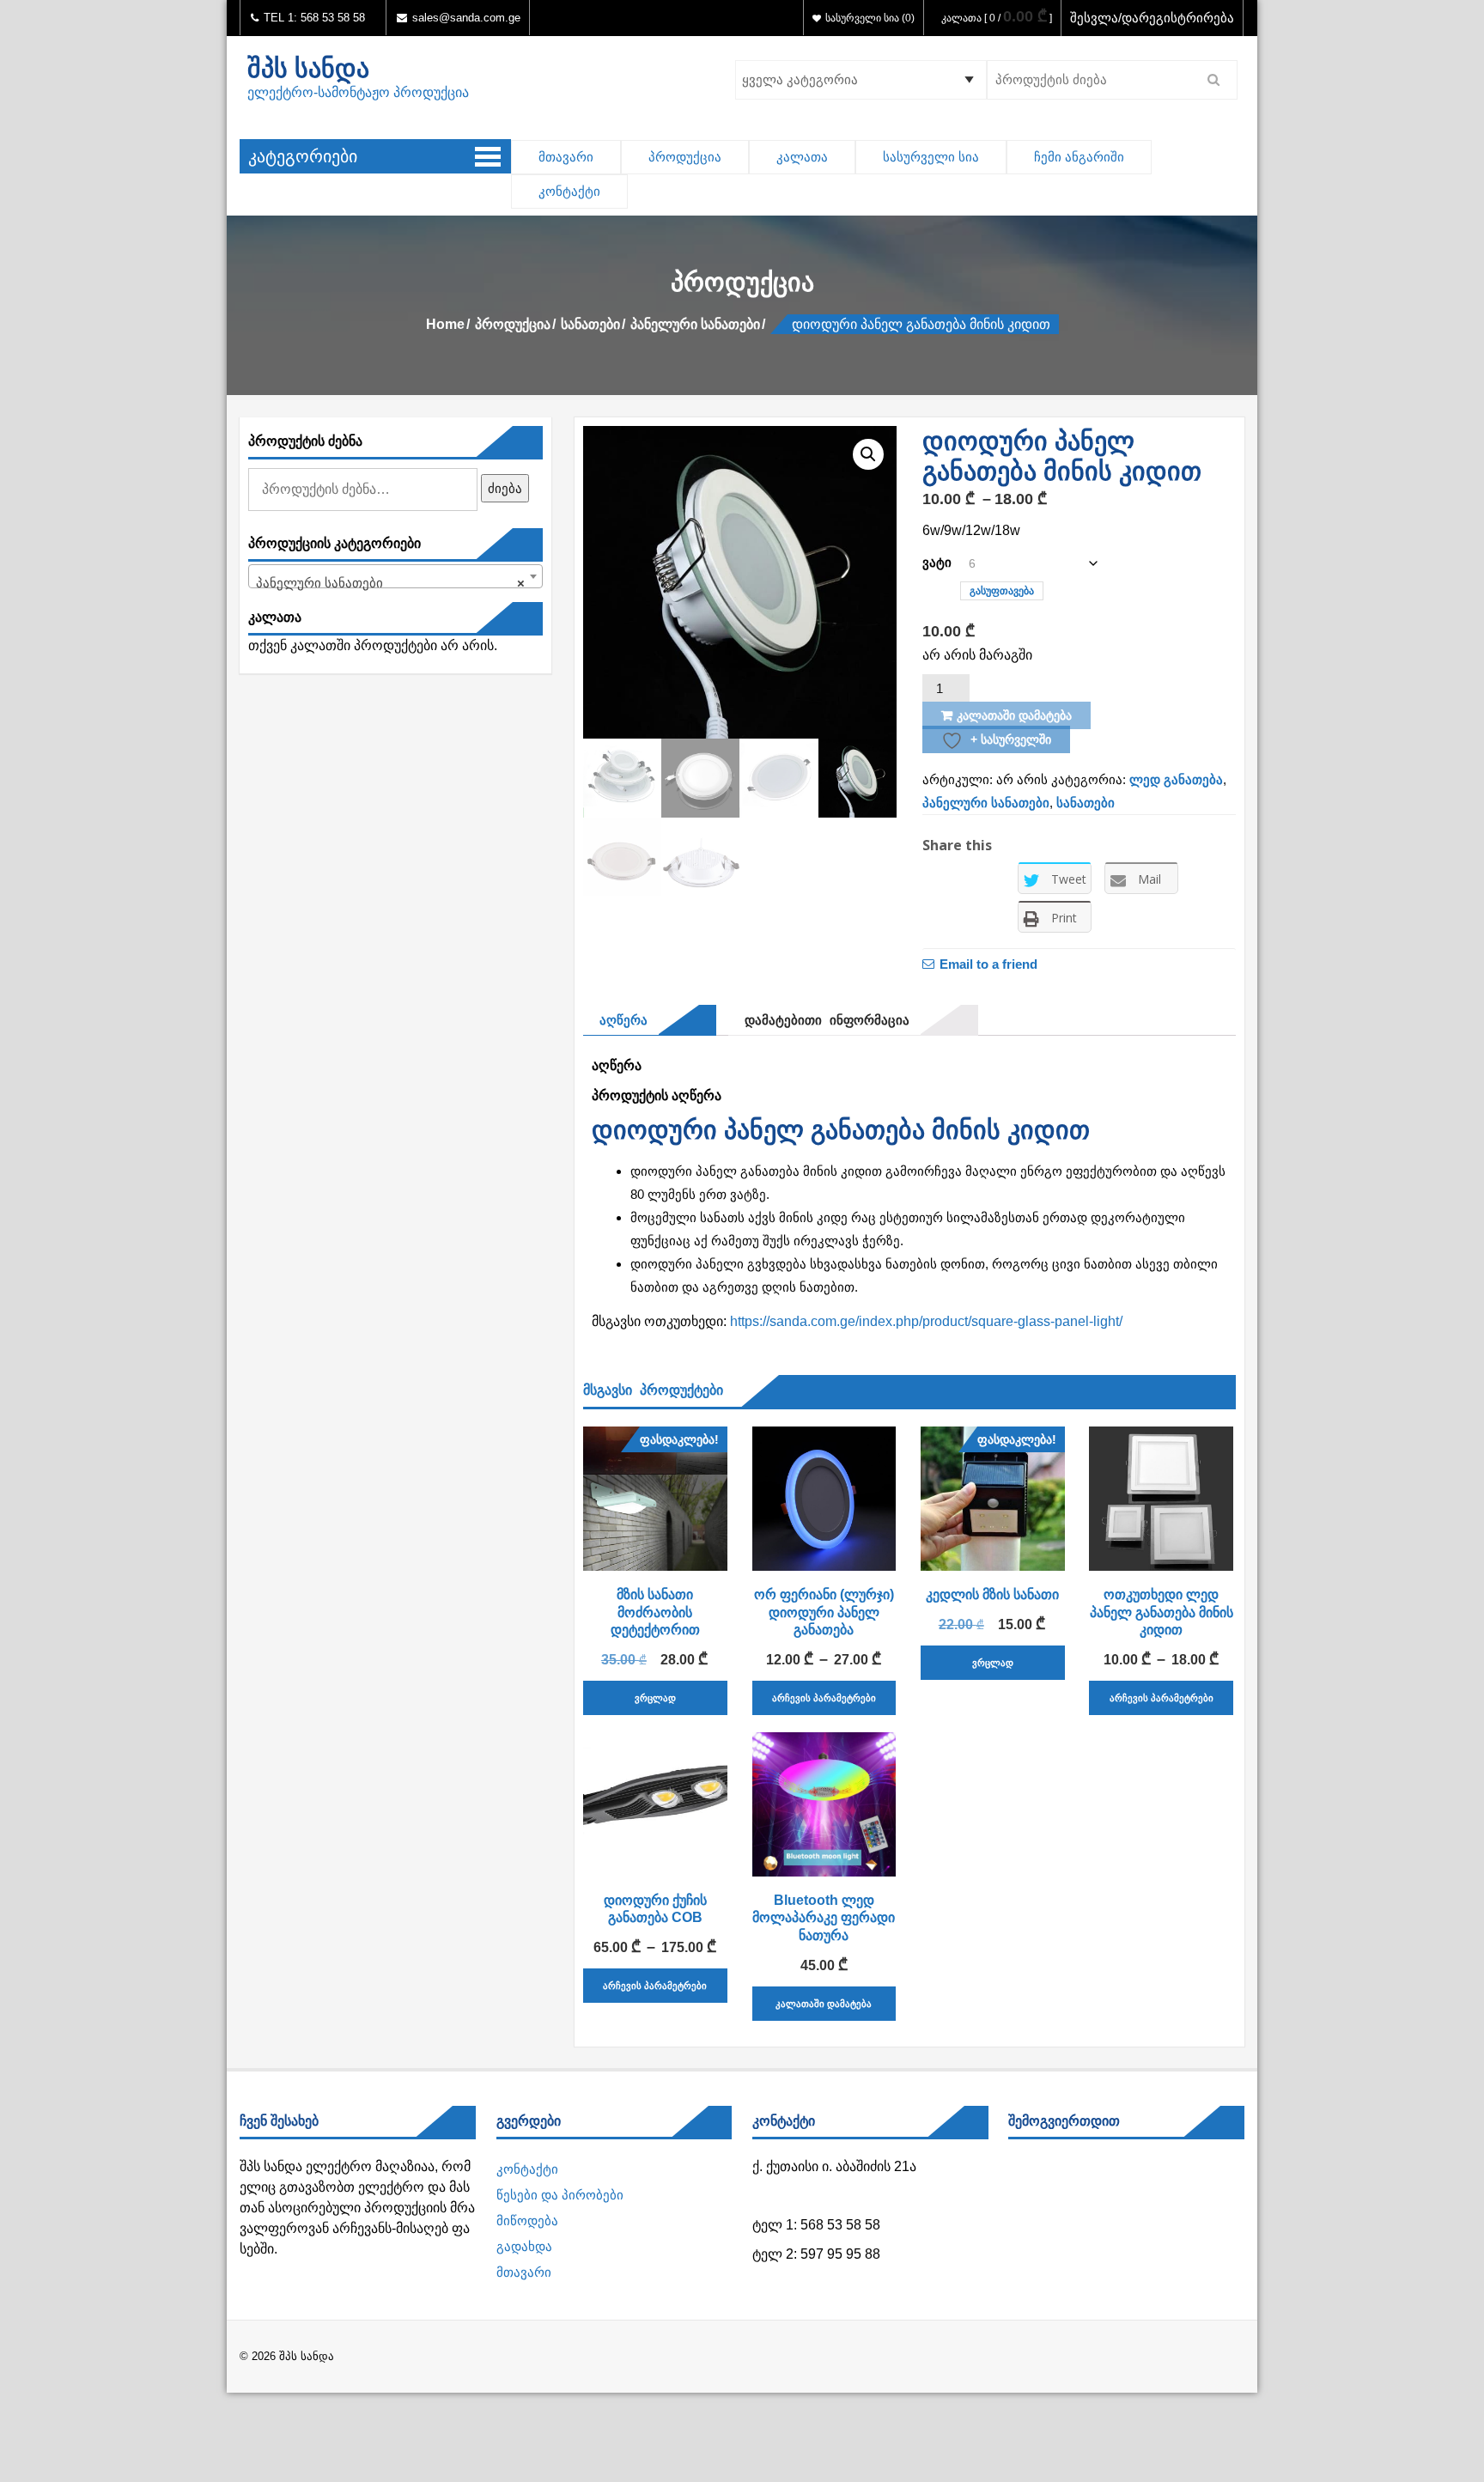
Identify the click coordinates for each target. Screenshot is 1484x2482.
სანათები (590, 324)
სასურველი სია (931, 157)
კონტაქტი (569, 191)
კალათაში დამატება (1014, 715)
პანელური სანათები (695, 324)
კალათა (802, 157)
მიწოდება (527, 2220)
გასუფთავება (1002, 591)
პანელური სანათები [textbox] (390, 583)
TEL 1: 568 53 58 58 (313, 18)
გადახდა (524, 2246)
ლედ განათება (1176, 779)
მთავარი (566, 157)
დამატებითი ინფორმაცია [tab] (823, 1020)
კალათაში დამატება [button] (824, 2004)
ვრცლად (655, 1698)
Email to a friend (988, 964)
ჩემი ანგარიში (1079, 157)
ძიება (505, 488)
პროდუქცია (685, 157)
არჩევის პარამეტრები (824, 1698)
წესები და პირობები (560, 2195)
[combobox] (395, 576)
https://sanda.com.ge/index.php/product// (926, 1321)
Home (445, 324)
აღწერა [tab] (620, 1020)
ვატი (937, 562)
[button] (868, 454)
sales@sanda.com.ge (466, 18)
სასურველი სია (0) (870, 18)
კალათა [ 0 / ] (997, 18)
